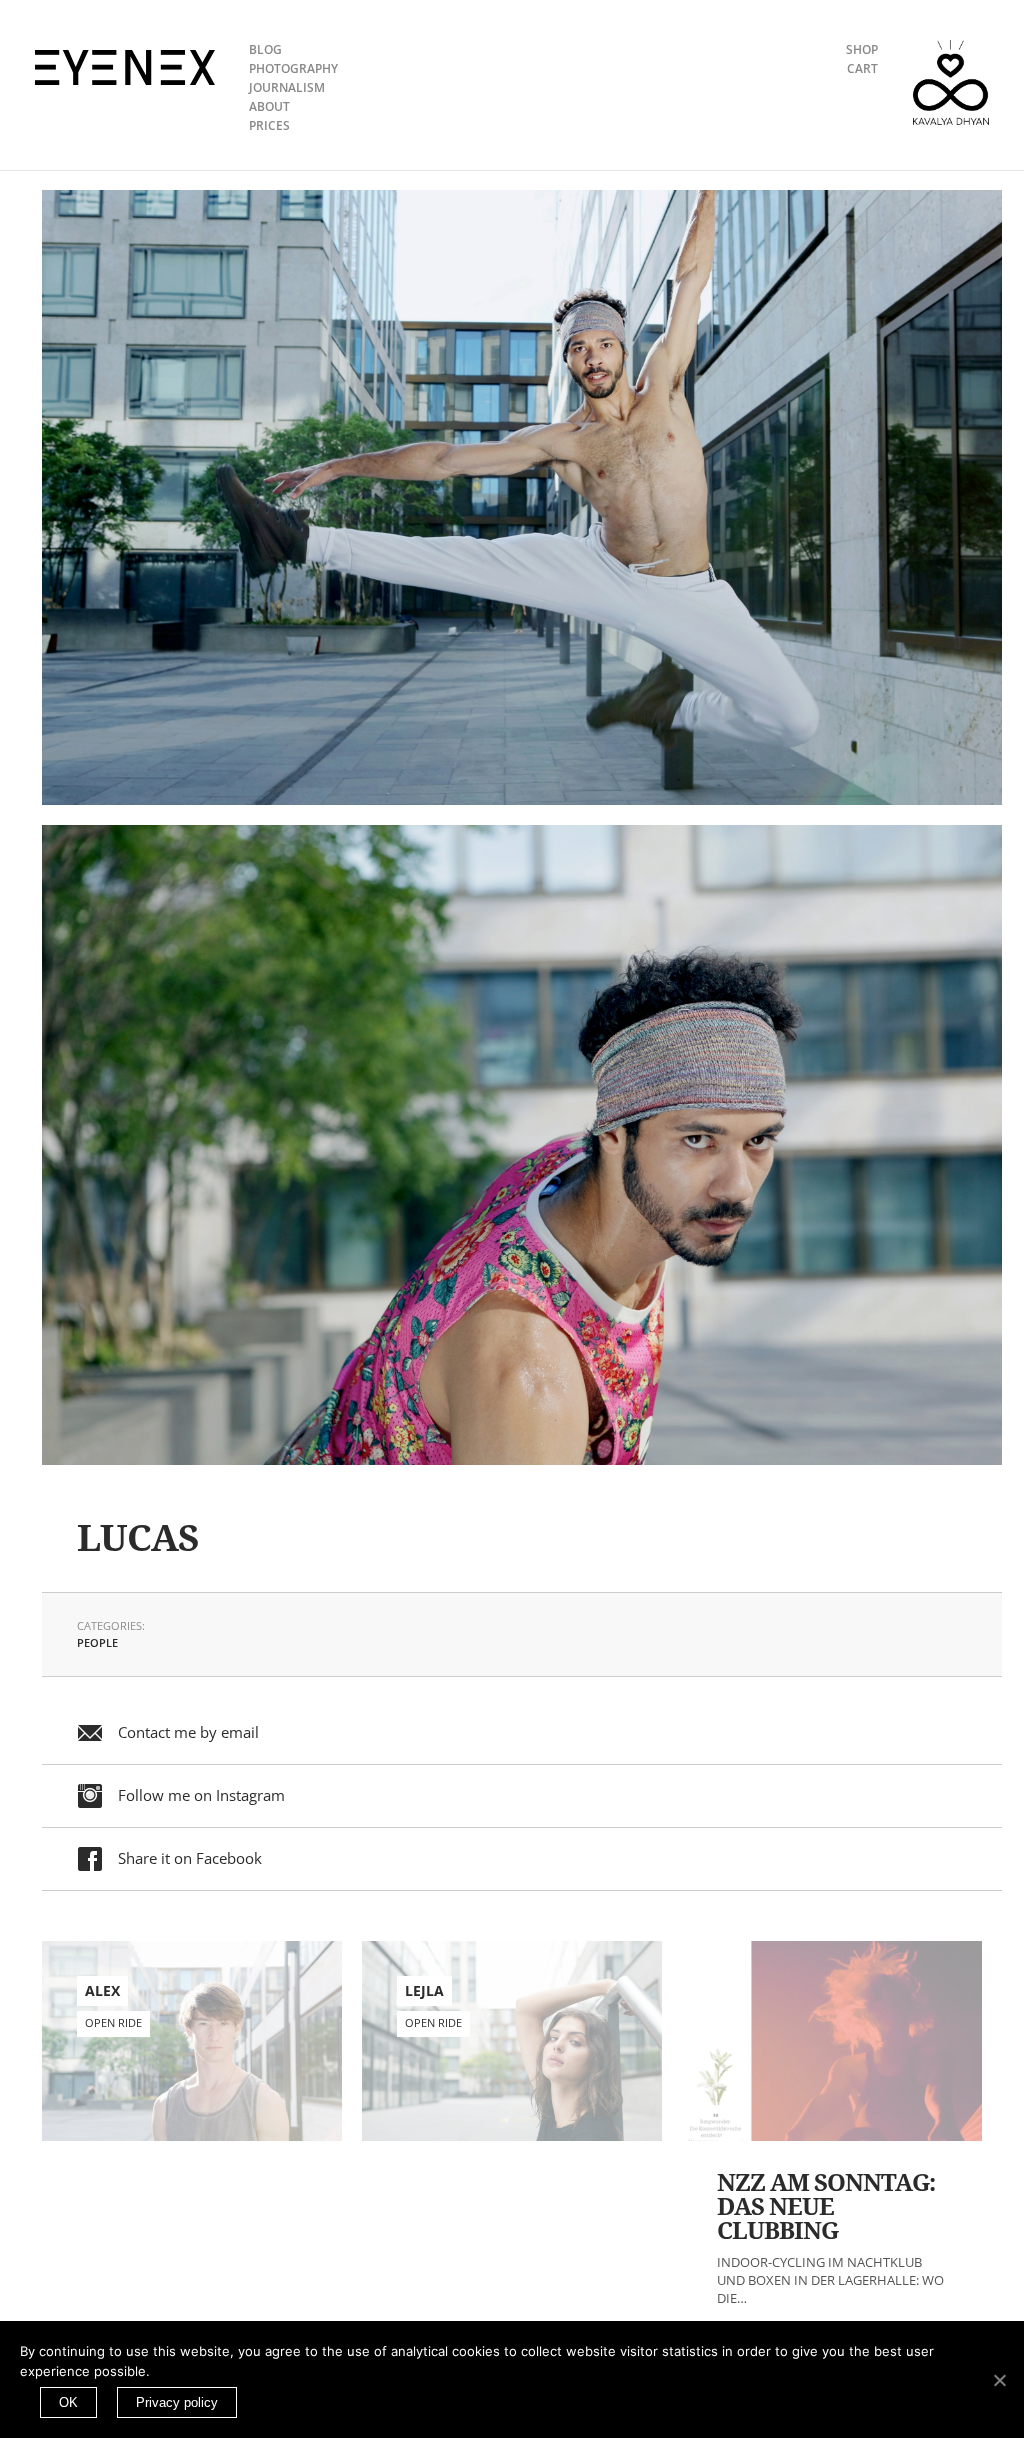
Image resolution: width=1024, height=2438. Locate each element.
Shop (862, 49)
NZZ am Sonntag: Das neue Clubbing (826, 2207)
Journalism (287, 87)
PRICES (269, 125)
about (269, 106)
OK (68, 2402)
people (97, 1642)
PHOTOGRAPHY (293, 68)
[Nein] (999, 2380)
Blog (265, 49)
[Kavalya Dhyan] (951, 82)
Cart (862, 68)
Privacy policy (177, 2402)
